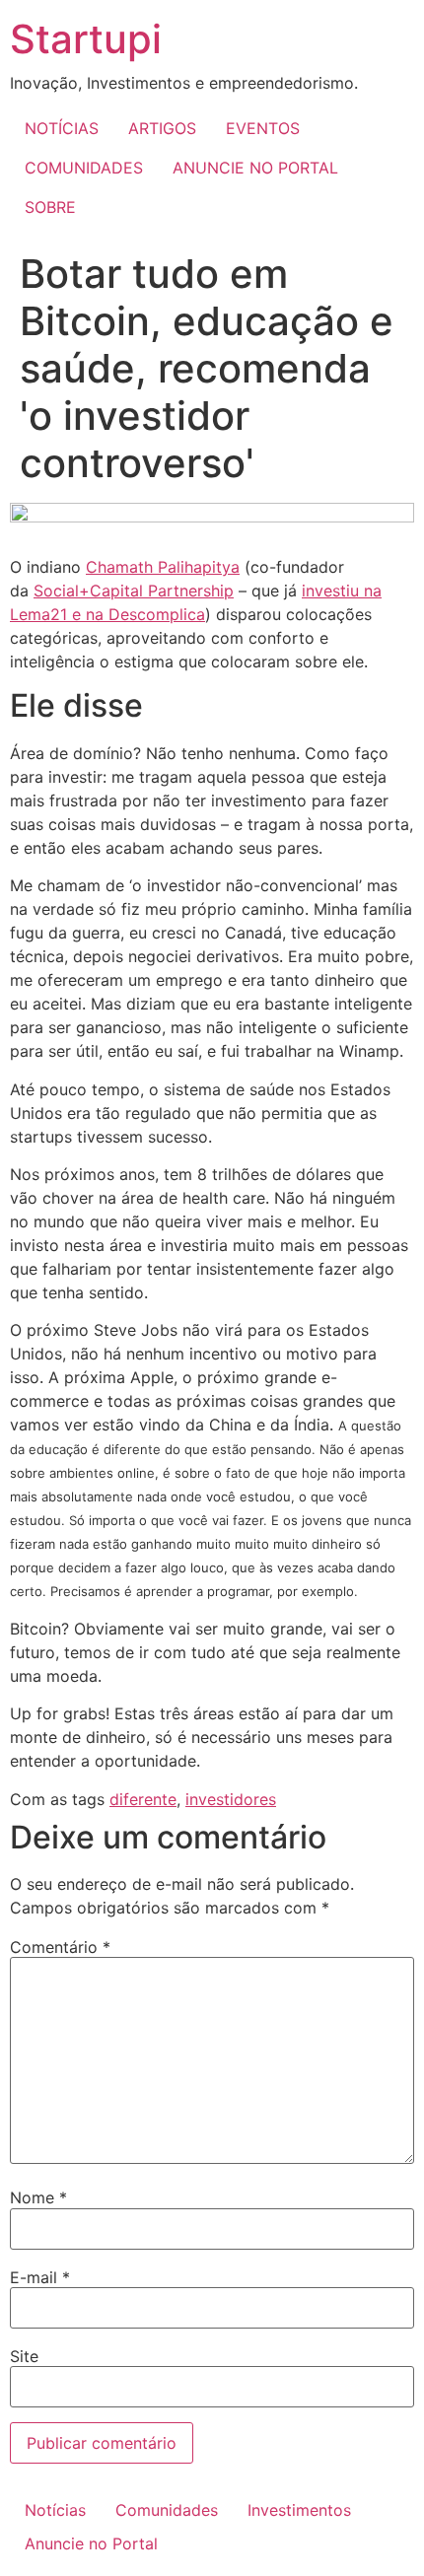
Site (24, 2356)
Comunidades (167, 2510)
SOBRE (50, 207)
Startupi (86, 39)
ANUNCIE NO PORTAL (255, 168)
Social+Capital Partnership (134, 591)
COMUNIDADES (84, 168)
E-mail (40, 2277)
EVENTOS (263, 128)
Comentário (60, 1947)
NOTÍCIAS (62, 128)
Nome (38, 2197)
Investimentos (299, 2510)
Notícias (55, 2510)
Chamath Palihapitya (163, 567)
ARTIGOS (162, 128)
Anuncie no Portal (91, 2543)
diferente (143, 1799)
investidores (231, 1799)
